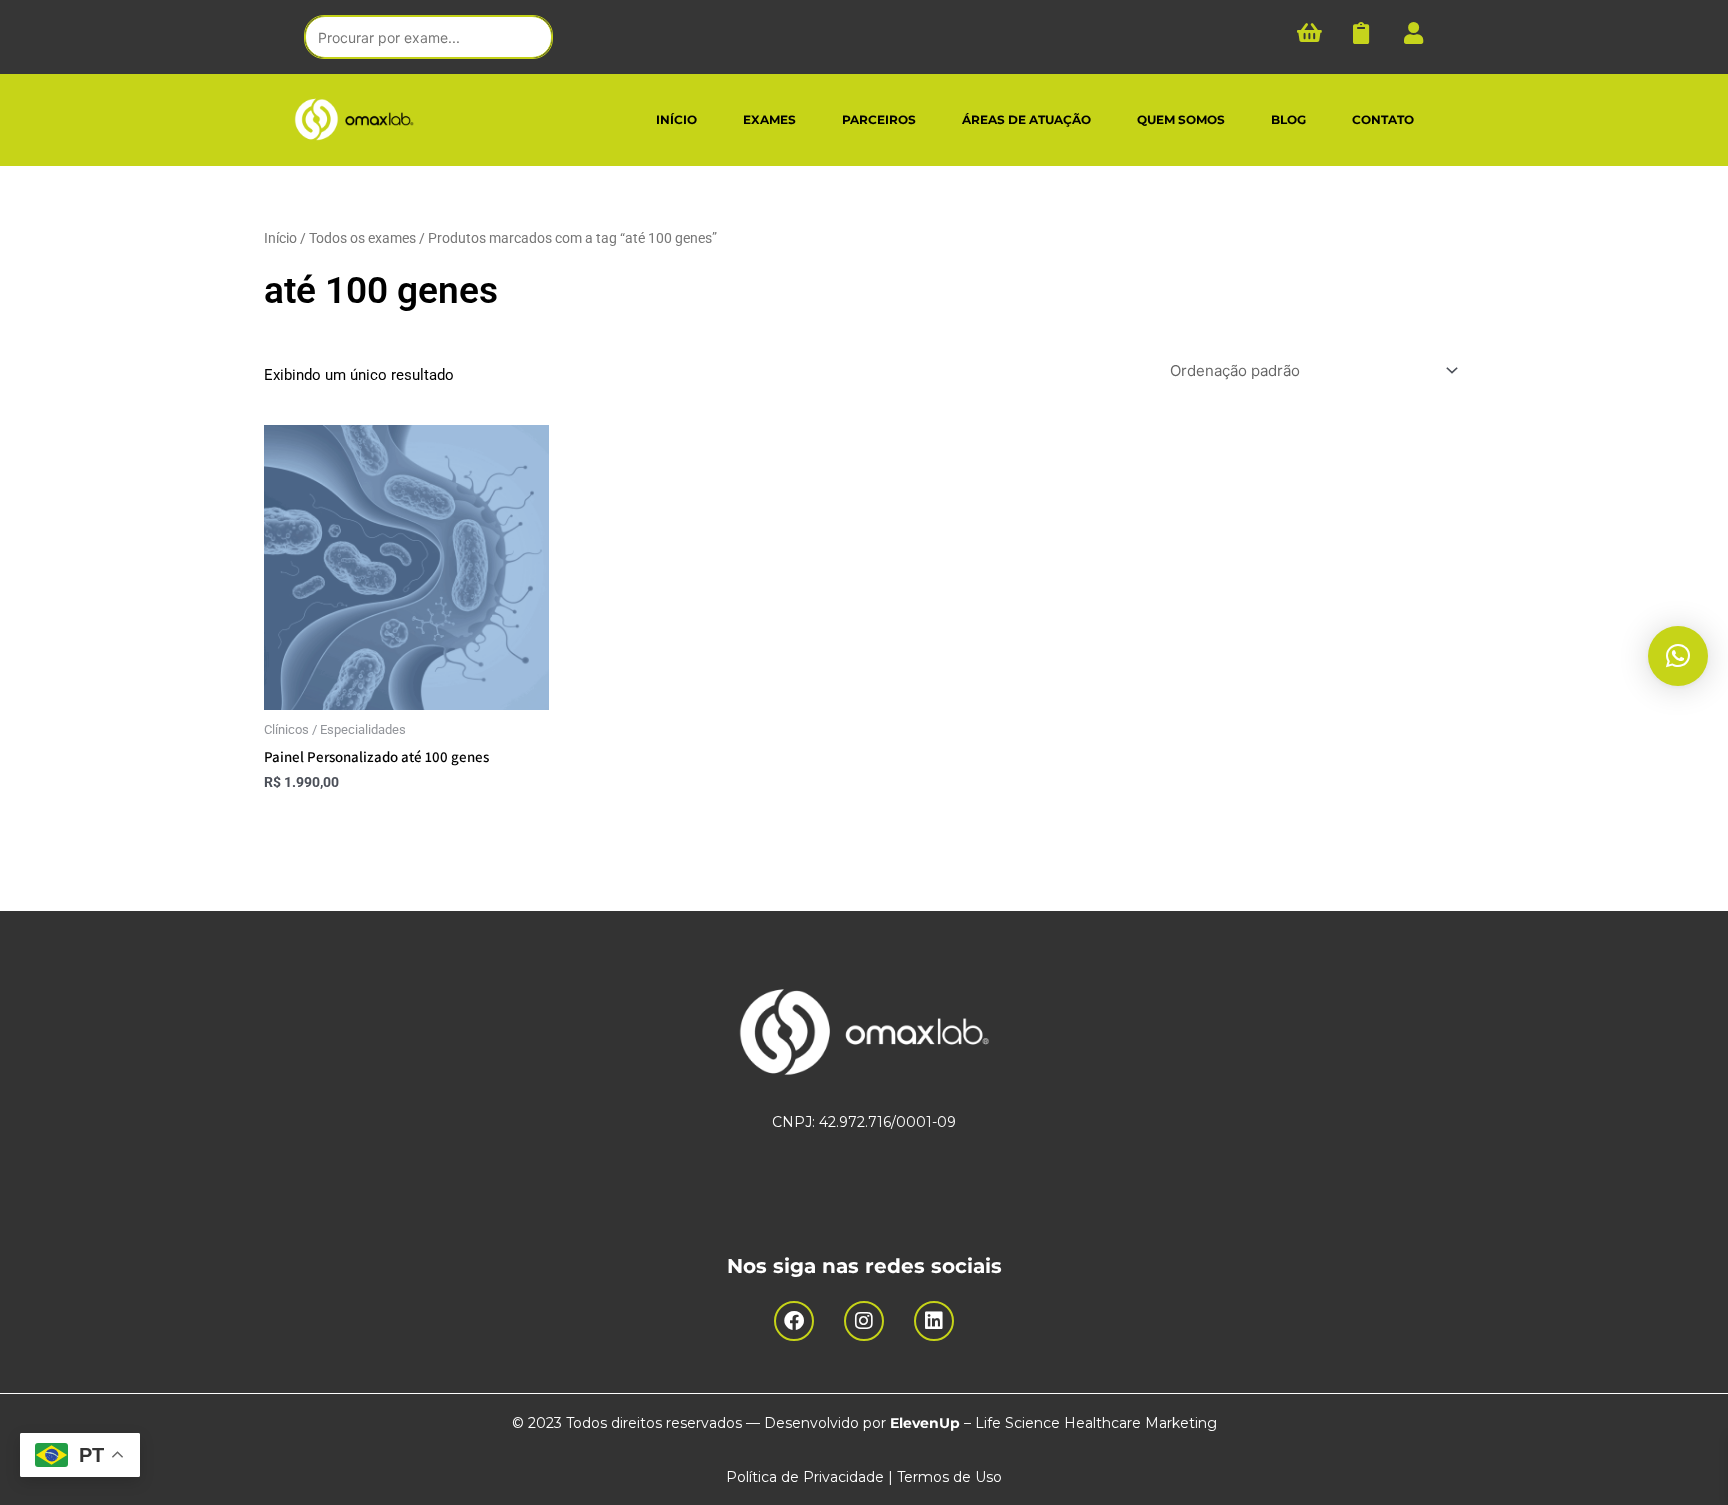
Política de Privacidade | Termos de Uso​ (864, 1477)
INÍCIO (676, 119)
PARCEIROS (879, 119)
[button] (1678, 656)
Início (280, 238)
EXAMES (769, 119)
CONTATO (1383, 119)
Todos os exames (362, 238)
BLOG (1288, 119)
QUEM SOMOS (1181, 119)
